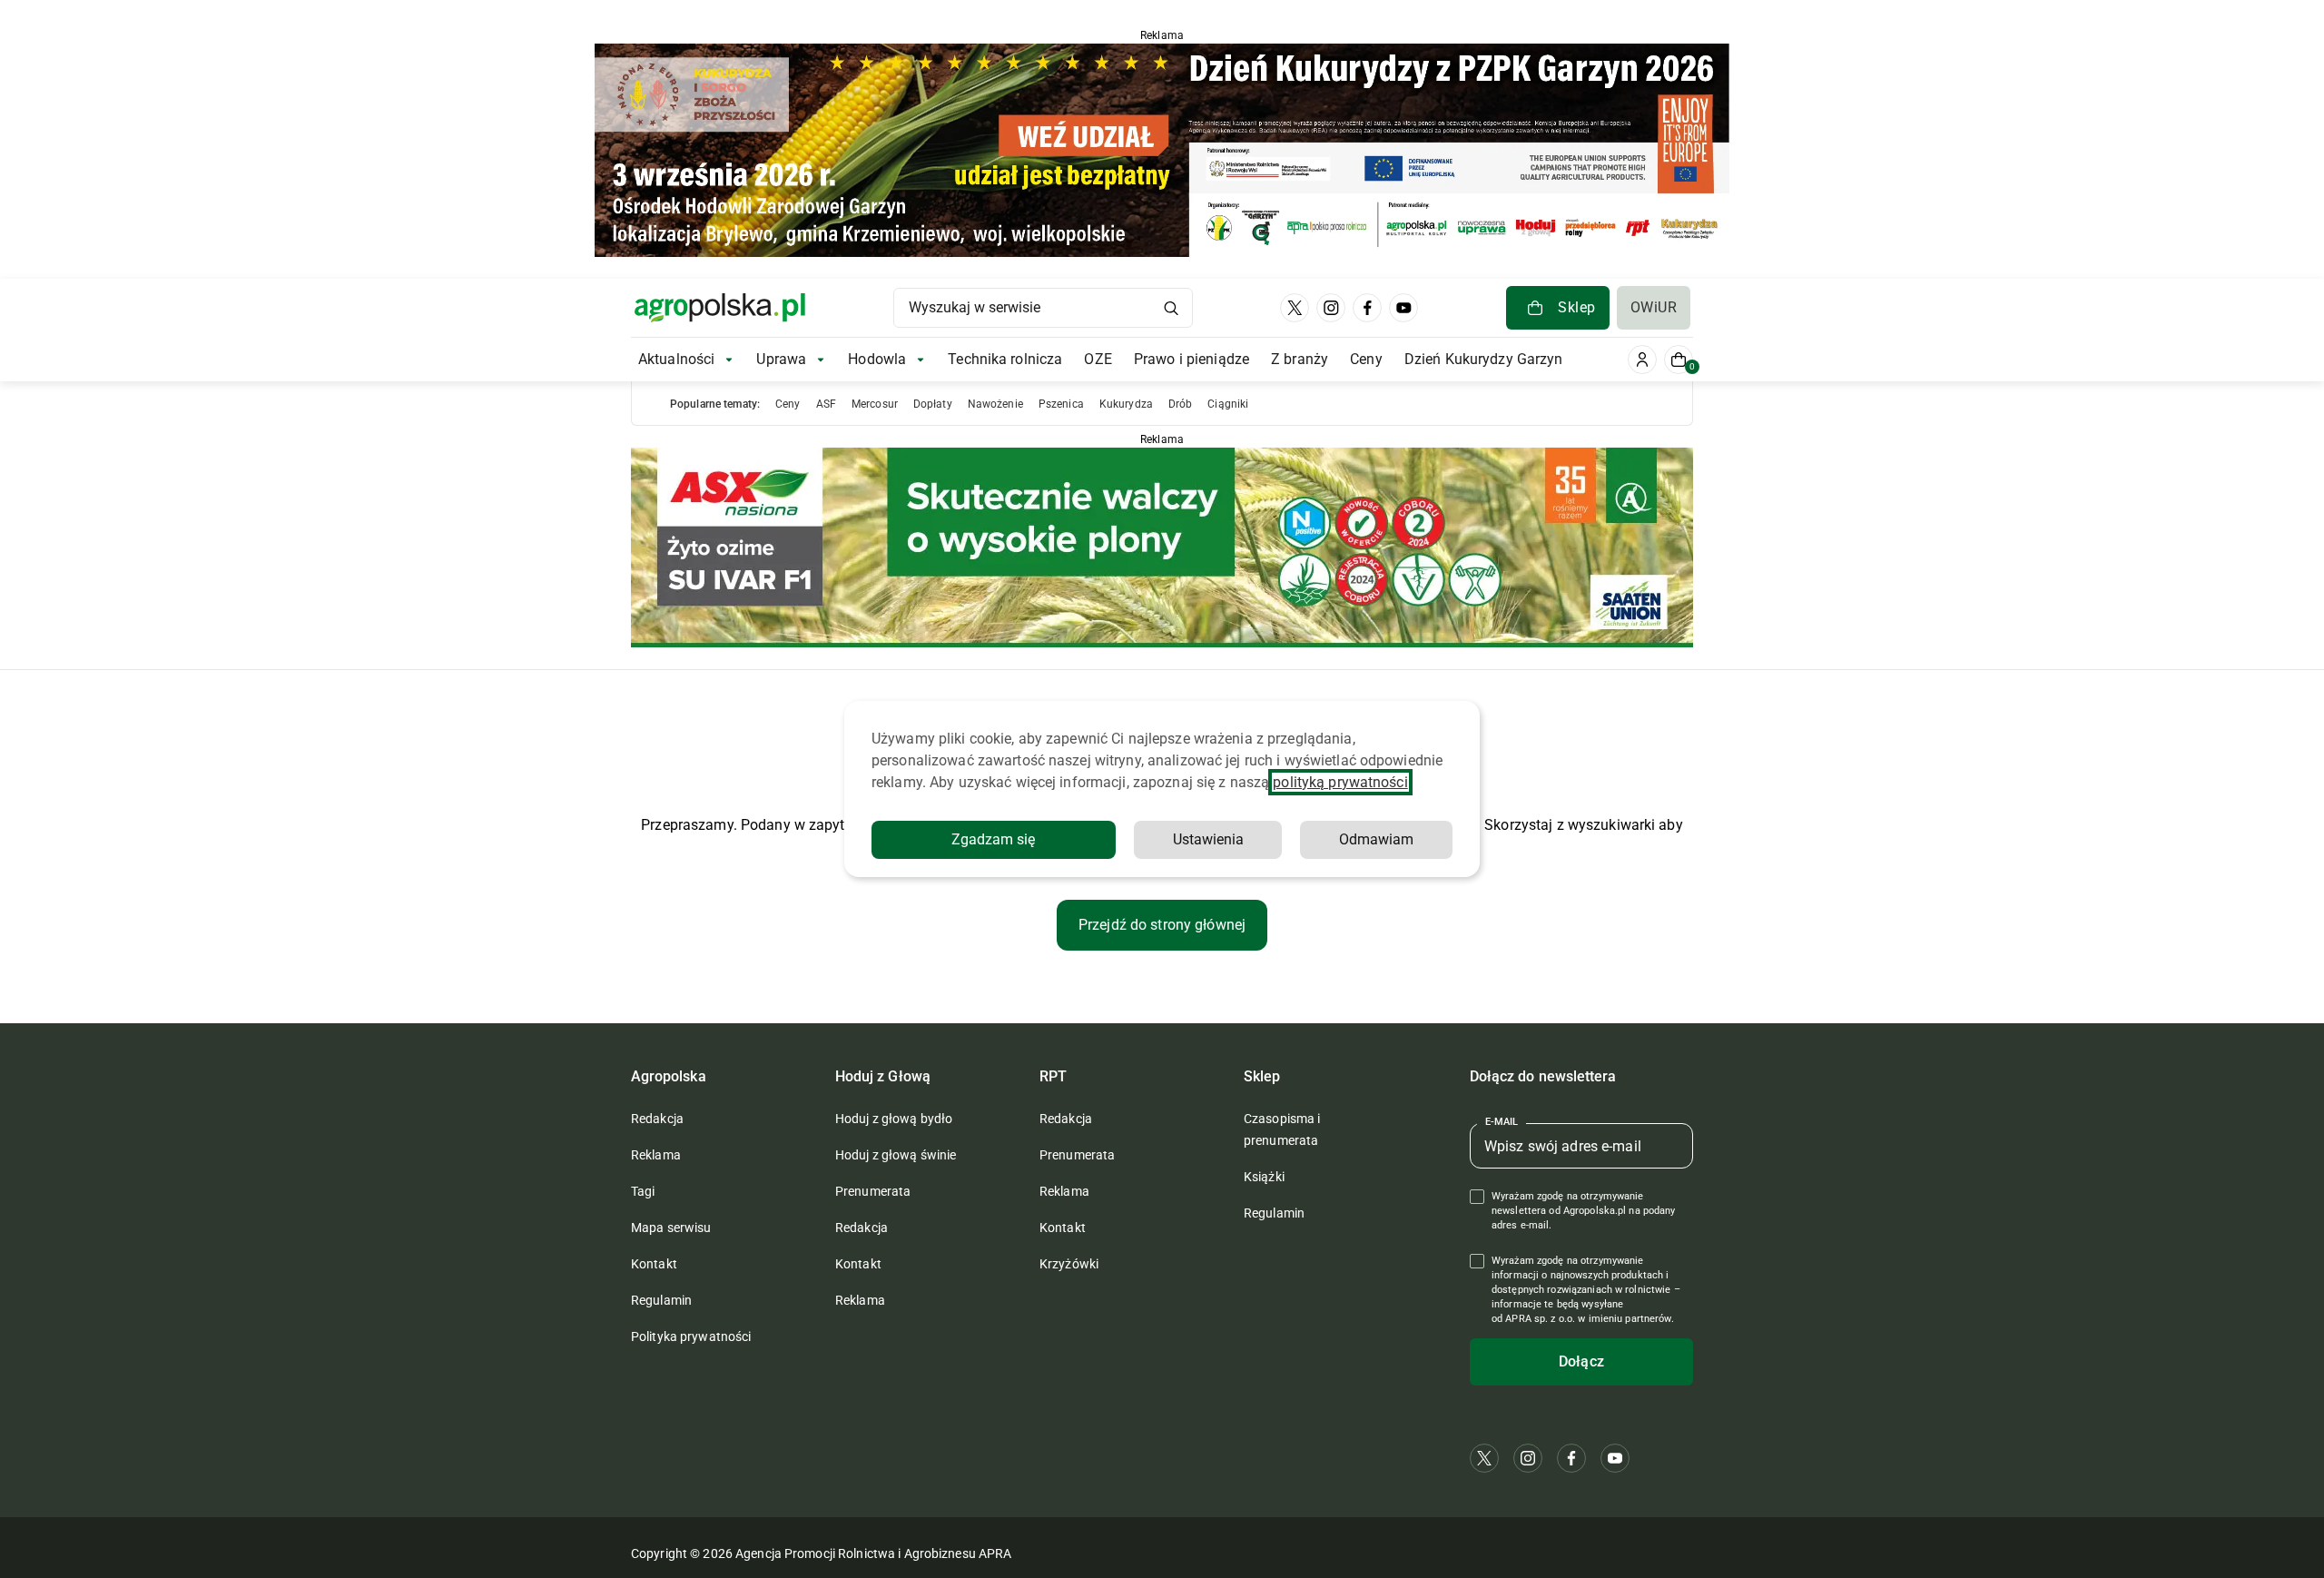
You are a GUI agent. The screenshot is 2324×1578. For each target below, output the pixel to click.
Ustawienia (1208, 839)
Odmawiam (1376, 839)
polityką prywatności (1340, 782)
